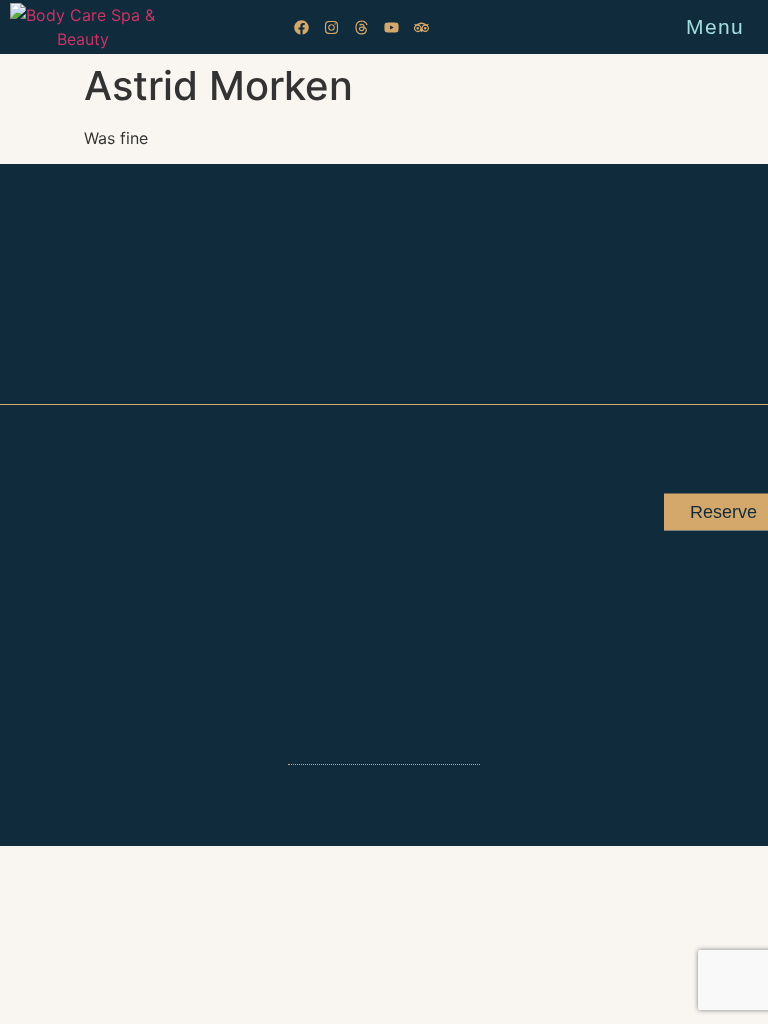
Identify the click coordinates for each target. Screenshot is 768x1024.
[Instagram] (331, 27)
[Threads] (361, 27)
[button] (754, 27)
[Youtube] (391, 27)
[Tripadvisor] (421, 27)
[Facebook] (301, 27)
